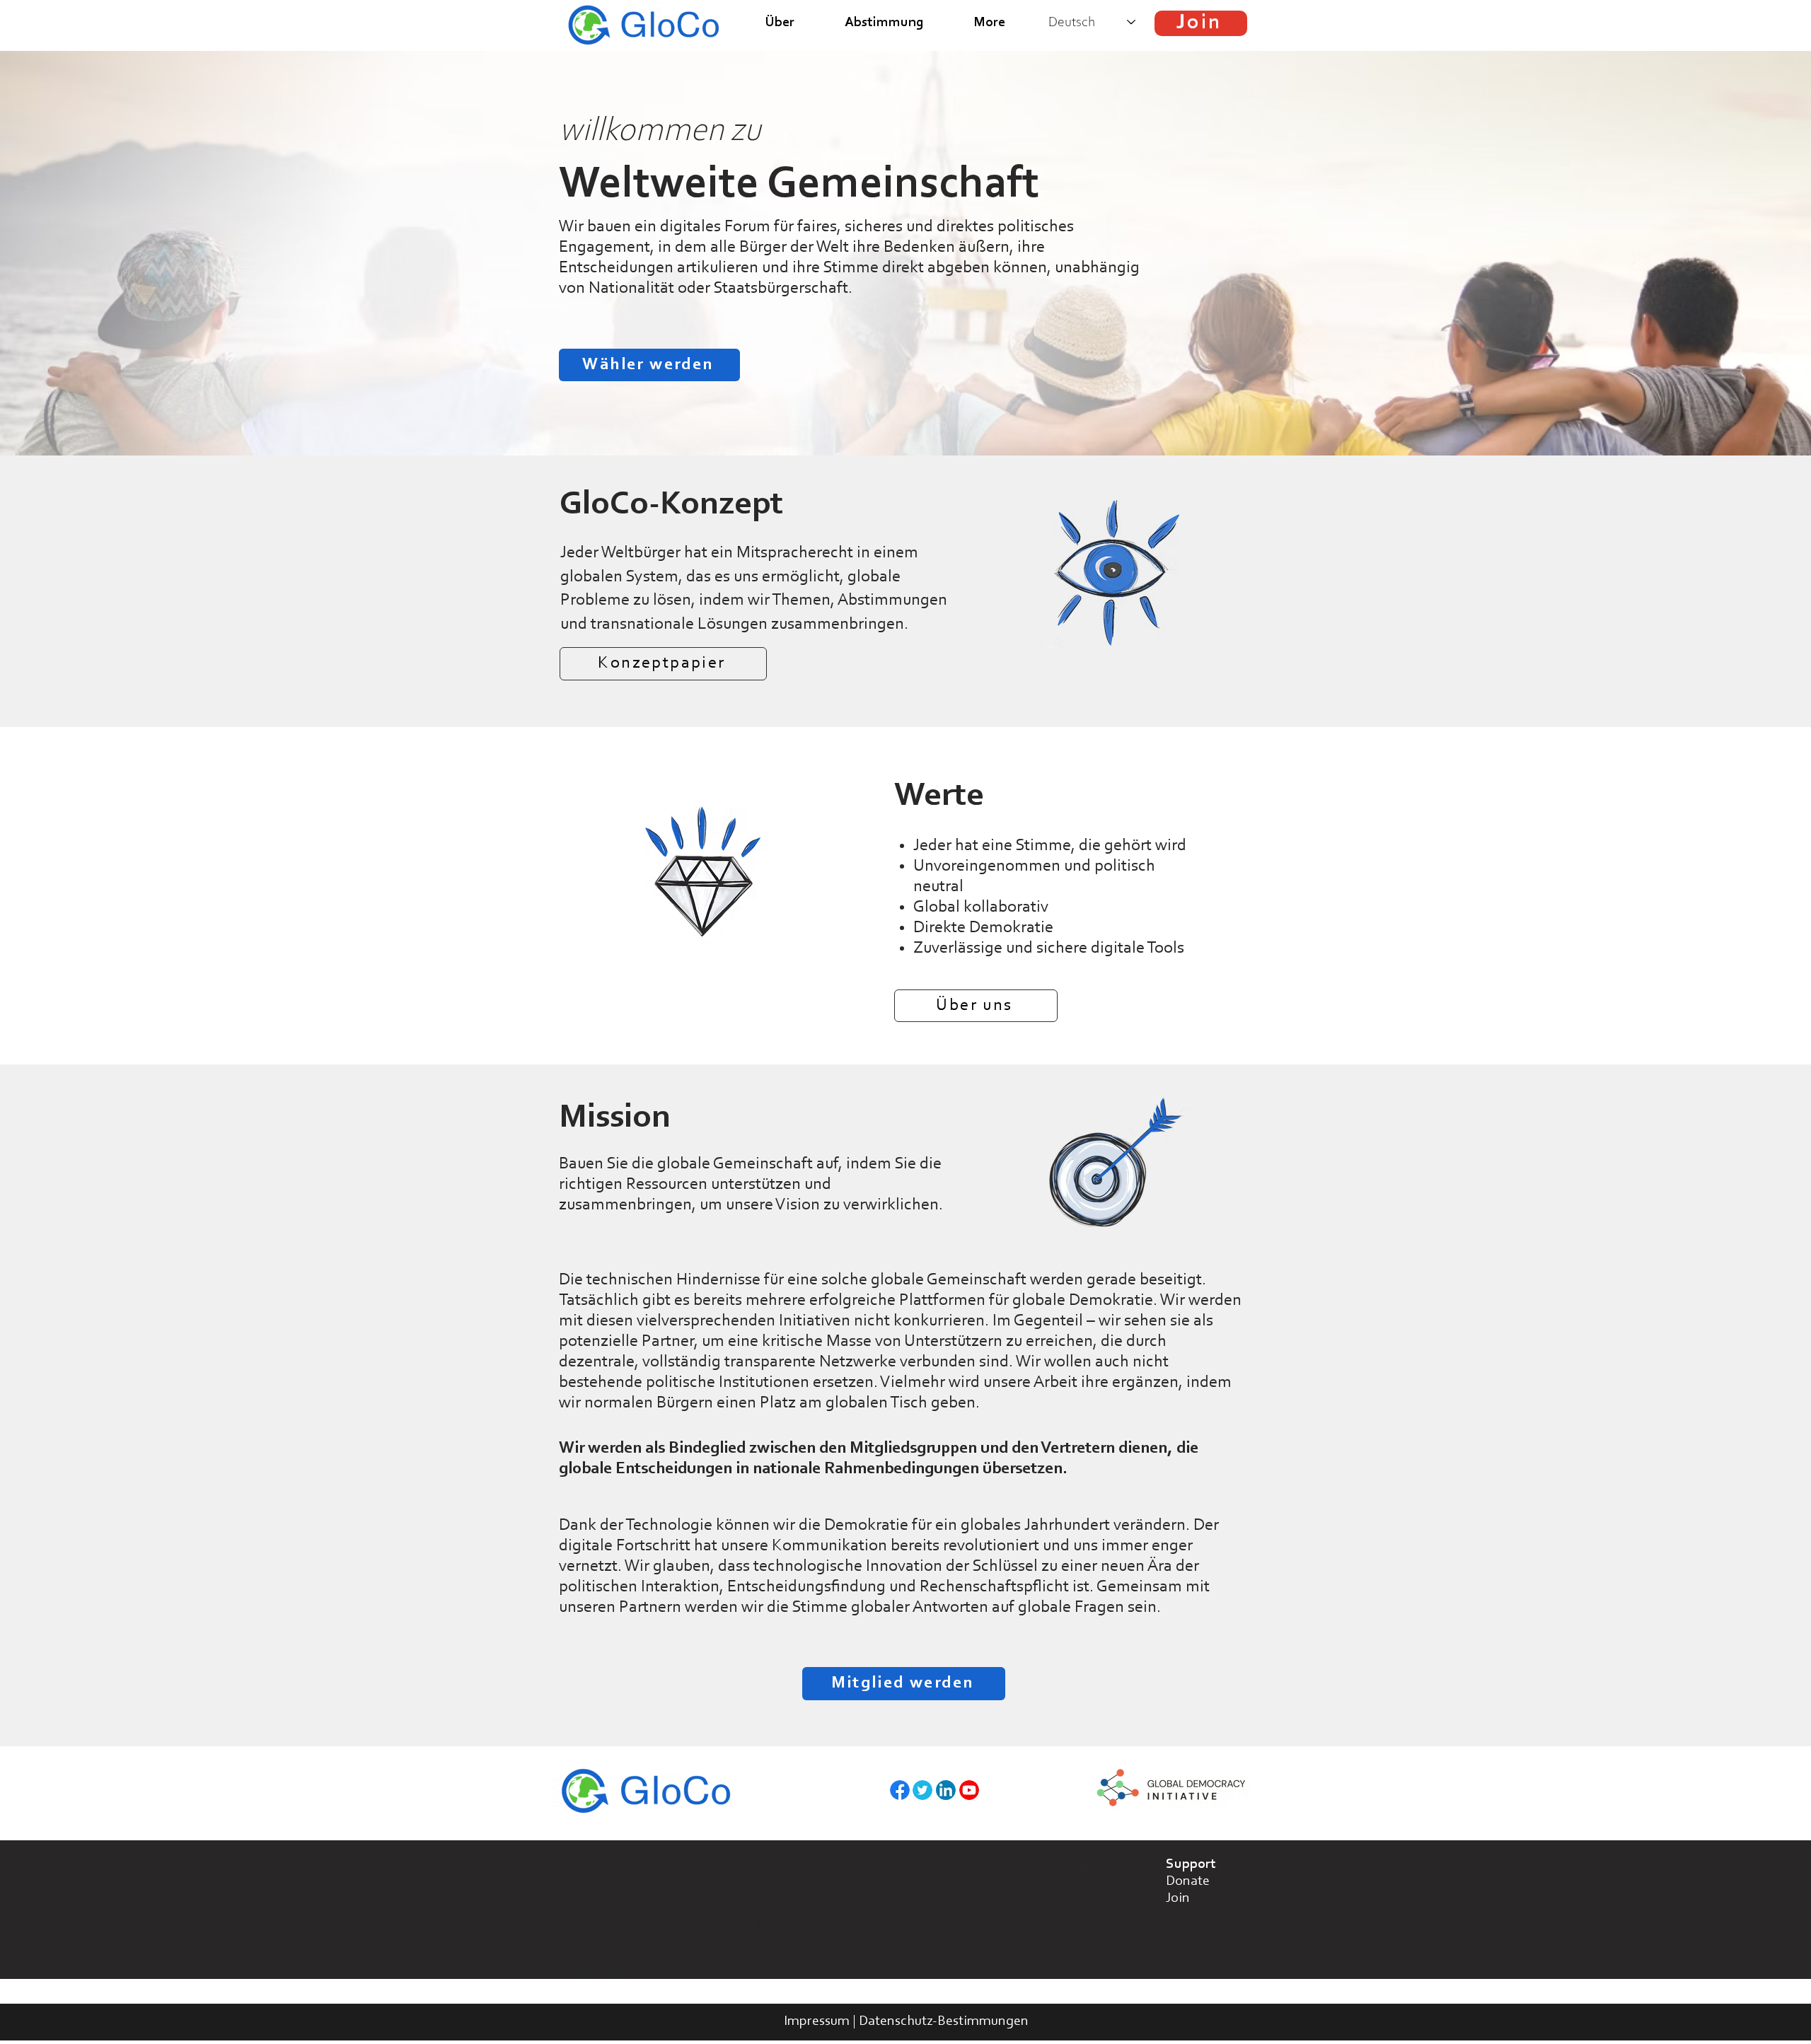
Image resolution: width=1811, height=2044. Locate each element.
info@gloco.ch (630, 1868)
